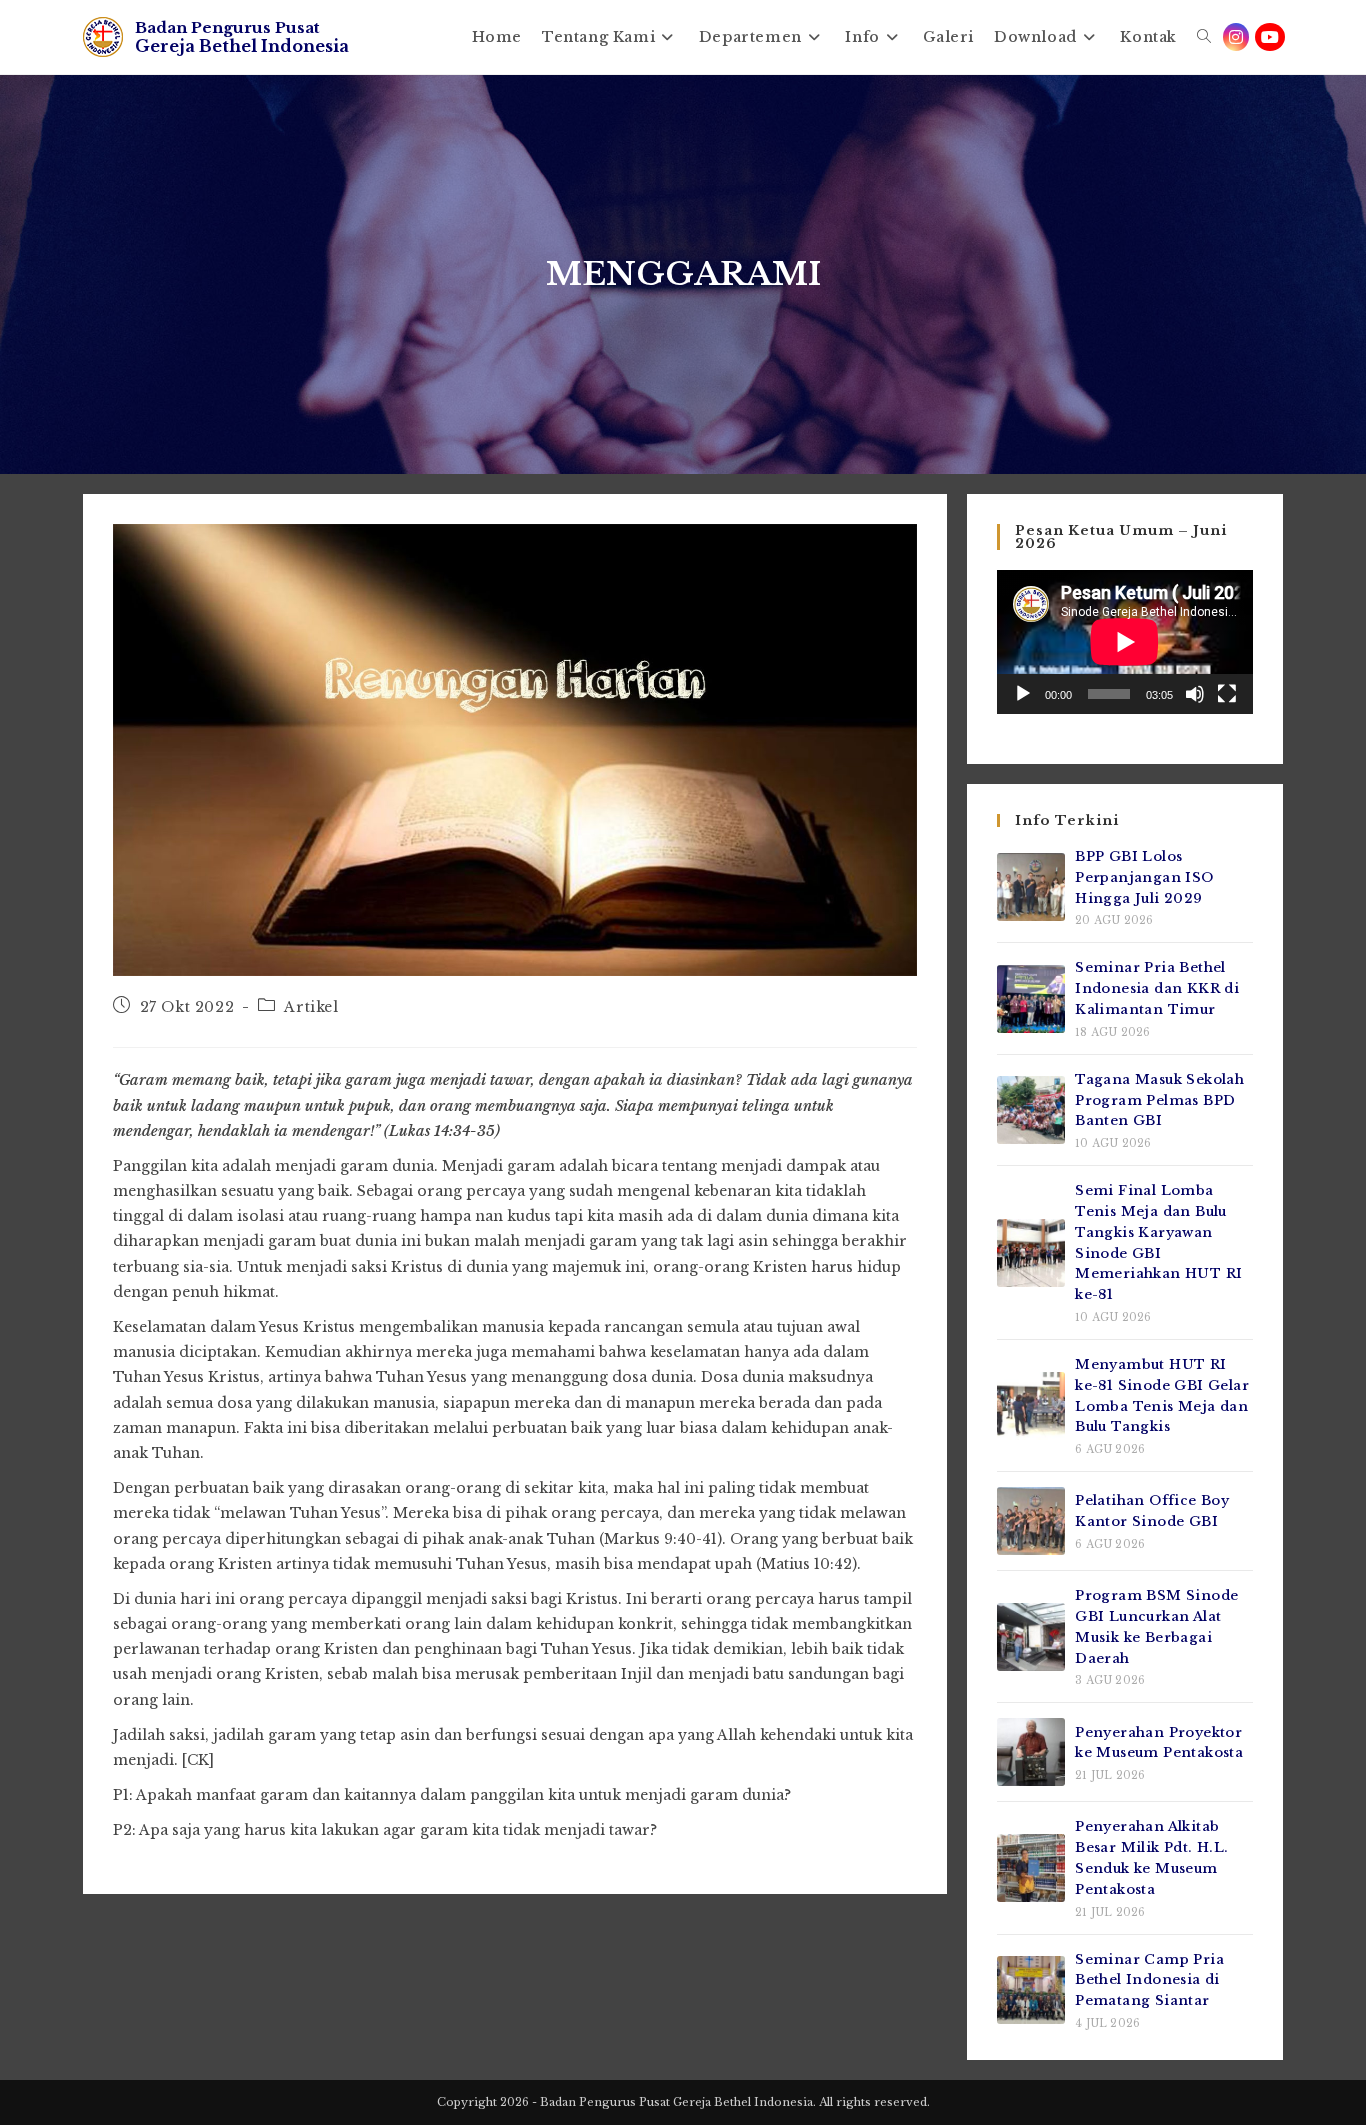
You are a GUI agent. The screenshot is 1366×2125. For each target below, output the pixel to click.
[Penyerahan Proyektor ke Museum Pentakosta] (1031, 1752)
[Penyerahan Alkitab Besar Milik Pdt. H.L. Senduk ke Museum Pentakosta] (1031, 1868)
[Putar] (1023, 694)
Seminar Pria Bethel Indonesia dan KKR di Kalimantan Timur (1157, 988)
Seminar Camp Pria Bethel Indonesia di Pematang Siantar (1149, 1980)
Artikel (311, 1007)
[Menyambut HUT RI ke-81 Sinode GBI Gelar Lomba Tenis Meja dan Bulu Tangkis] (1031, 1406)
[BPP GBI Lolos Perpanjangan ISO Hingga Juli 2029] (1031, 887)
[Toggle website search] (1204, 37)
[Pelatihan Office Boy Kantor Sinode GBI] (1031, 1521)
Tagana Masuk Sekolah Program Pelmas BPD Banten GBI (1159, 1100)
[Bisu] (1195, 694)
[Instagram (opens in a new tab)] (1236, 37)
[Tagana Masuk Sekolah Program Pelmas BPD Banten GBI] (1031, 1110)
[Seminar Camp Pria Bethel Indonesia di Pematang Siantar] (1031, 1990)
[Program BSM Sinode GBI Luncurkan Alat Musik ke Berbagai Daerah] (1031, 1637)
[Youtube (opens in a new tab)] (1270, 37)
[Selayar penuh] (1227, 694)
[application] (1125, 642)
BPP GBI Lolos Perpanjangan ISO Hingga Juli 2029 (1144, 877)
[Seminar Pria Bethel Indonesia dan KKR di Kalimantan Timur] (1031, 999)
